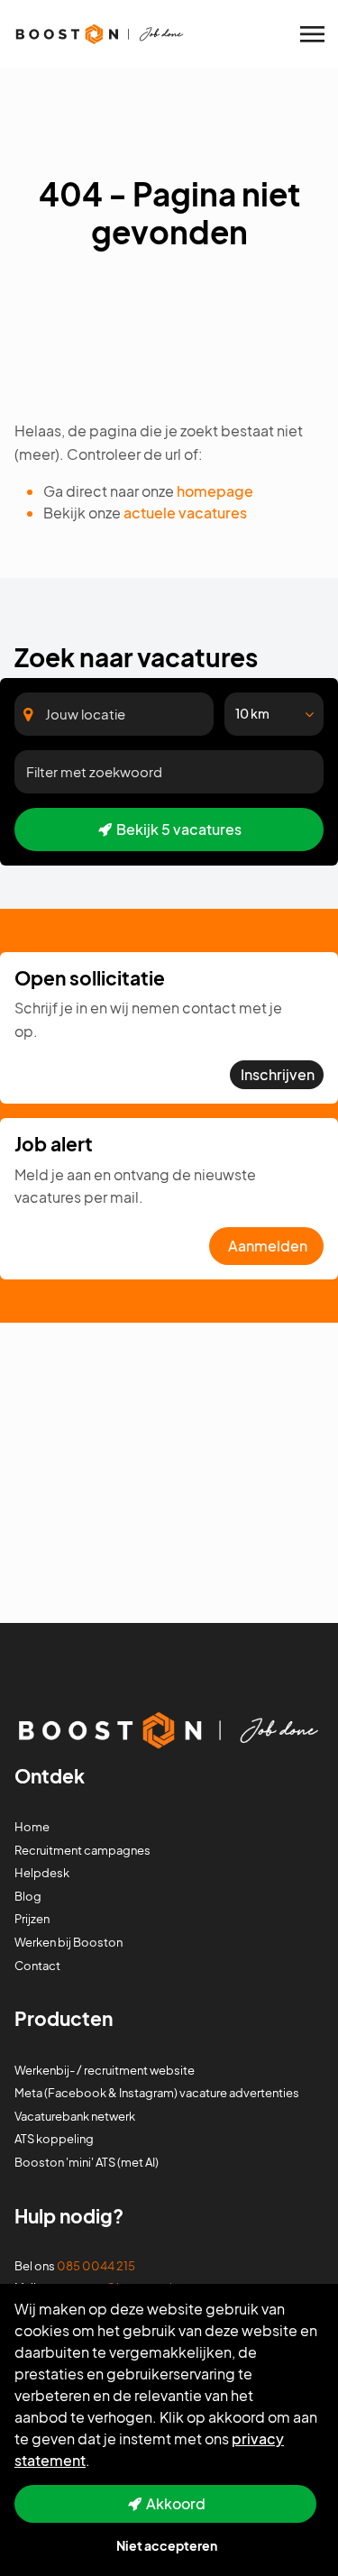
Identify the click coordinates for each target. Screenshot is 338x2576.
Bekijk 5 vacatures (179, 829)
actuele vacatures (185, 513)
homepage (215, 491)
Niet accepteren (167, 2545)
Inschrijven (278, 1074)
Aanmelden (268, 1246)
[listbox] (274, 714)
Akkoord (176, 2503)
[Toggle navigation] (314, 34)
